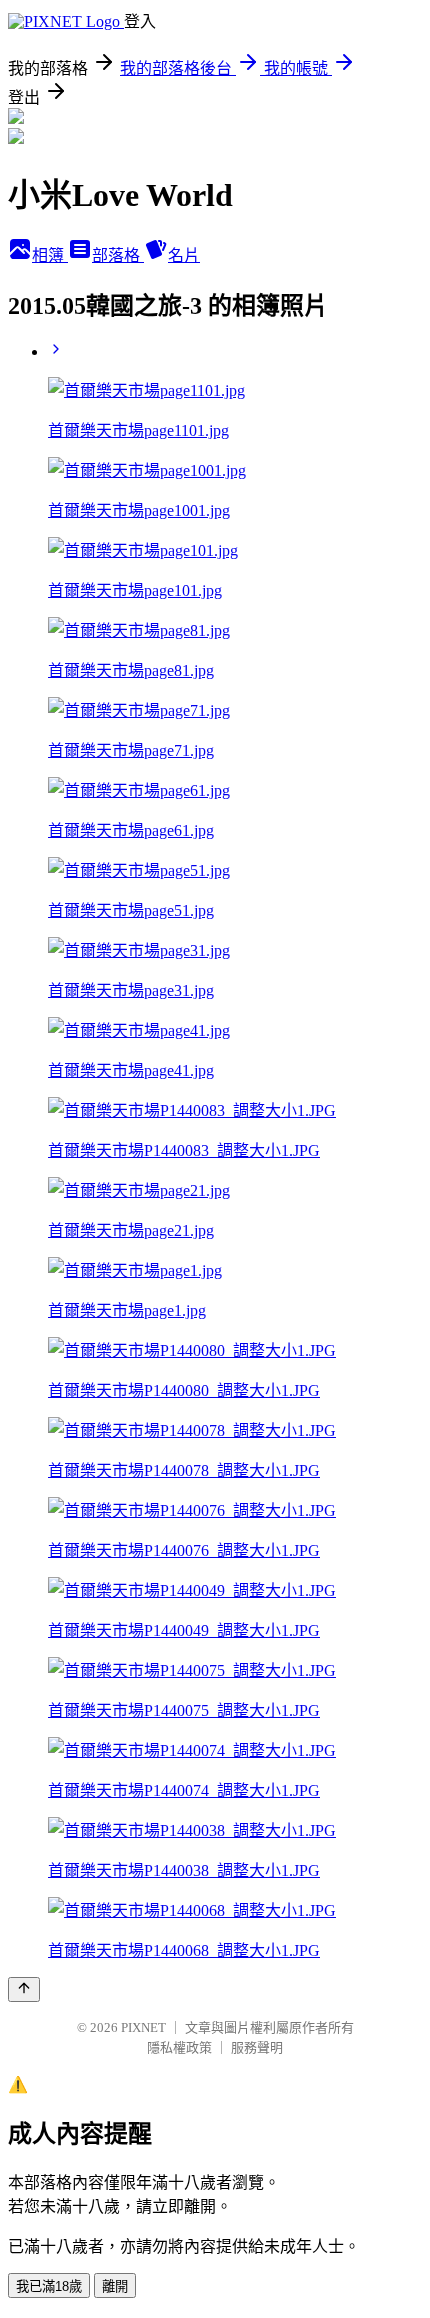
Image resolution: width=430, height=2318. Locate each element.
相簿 (50, 255)
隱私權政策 (179, 2047)
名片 (184, 255)
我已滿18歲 (49, 2286)
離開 (115, 2286)
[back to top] (24, 1989)
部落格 (118, 255)
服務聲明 (257, 2047)
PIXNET (143, 2027)
